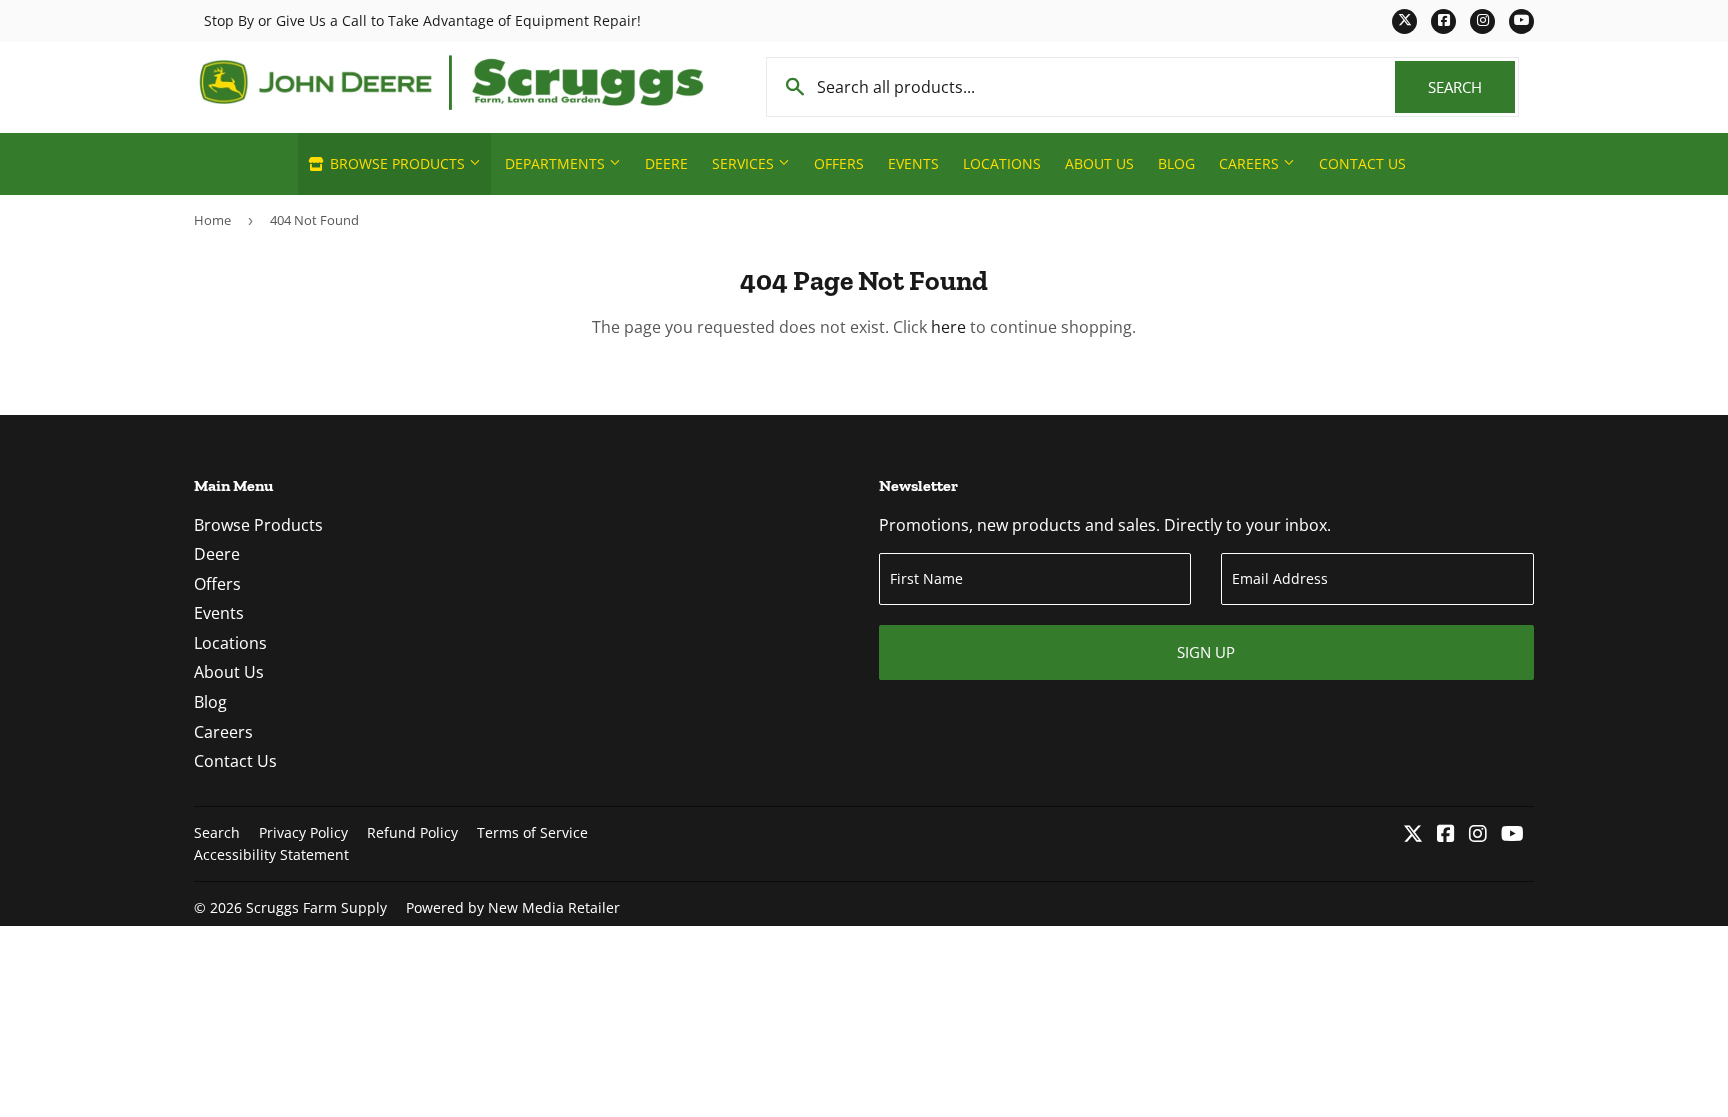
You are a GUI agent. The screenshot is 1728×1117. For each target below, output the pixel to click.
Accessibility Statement (271, 854)
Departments (557, 163)
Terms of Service (532, 832)
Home (212, 220)
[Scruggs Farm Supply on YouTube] (1512, 835)
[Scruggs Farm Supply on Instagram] (1478, 835)
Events (913, 163)
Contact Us (1362, 163)
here (948, 327)
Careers (1251, 163)
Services (745, 163)
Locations (1002, 163)
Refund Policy (412, 832)
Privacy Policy (303, 832)
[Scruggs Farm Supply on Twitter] (1413, 835)
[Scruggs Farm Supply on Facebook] (1446, 835)
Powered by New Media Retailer (513, 907)
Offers (839, 163)
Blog (1176, 163)
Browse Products (397, 163)
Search (1471, 87)
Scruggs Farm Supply (316, 907)
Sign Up (1206, 652)
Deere (666, 163)
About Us (1099, 163)
